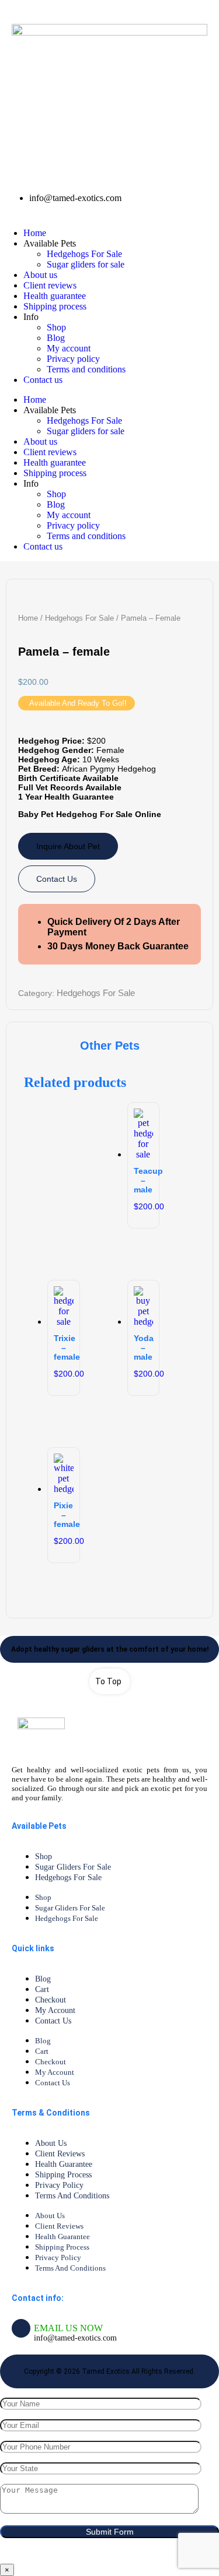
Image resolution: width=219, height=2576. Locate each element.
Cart (42, 1989)
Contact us (43, 380)
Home (35, 233)
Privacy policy (73, 359)
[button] (77, 703)
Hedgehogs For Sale (84, 254)
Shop (56, 327)
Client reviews (50, 285)
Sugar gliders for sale (86, 264)
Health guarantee (55, 296)
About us (40, 275)
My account (69, 348)
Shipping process (55, 306)
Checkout (51, 2000)
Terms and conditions (86, 369)
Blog (56, 338)
